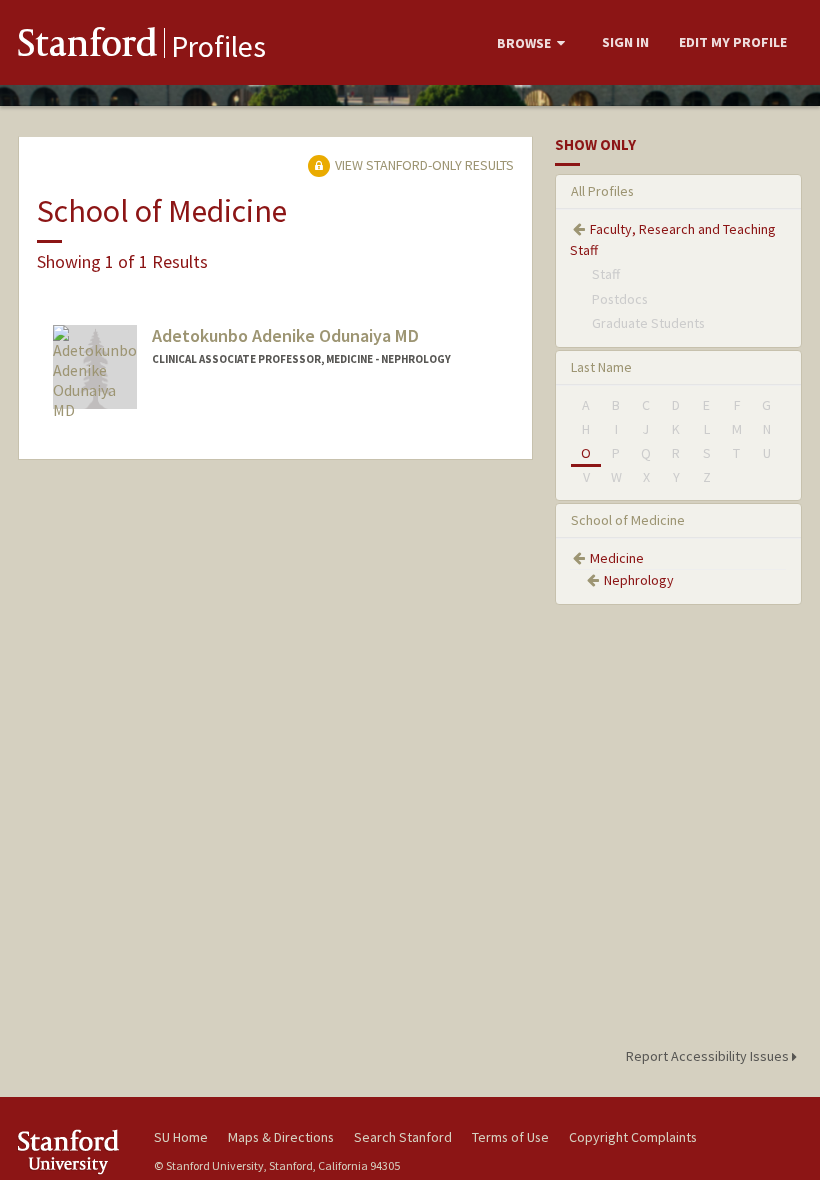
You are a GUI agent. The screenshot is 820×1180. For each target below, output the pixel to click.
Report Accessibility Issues (709, 1056)
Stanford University (74, 1151)
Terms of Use (510, 1137)
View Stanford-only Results (423, 165)
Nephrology (639, 580)
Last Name (601, 367)
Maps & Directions (281, 1137)
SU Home (181, 1137)
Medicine (617, 558)
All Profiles (602, 191)
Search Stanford (403, 1137)
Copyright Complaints (633, 1137)
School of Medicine (628, 520)
